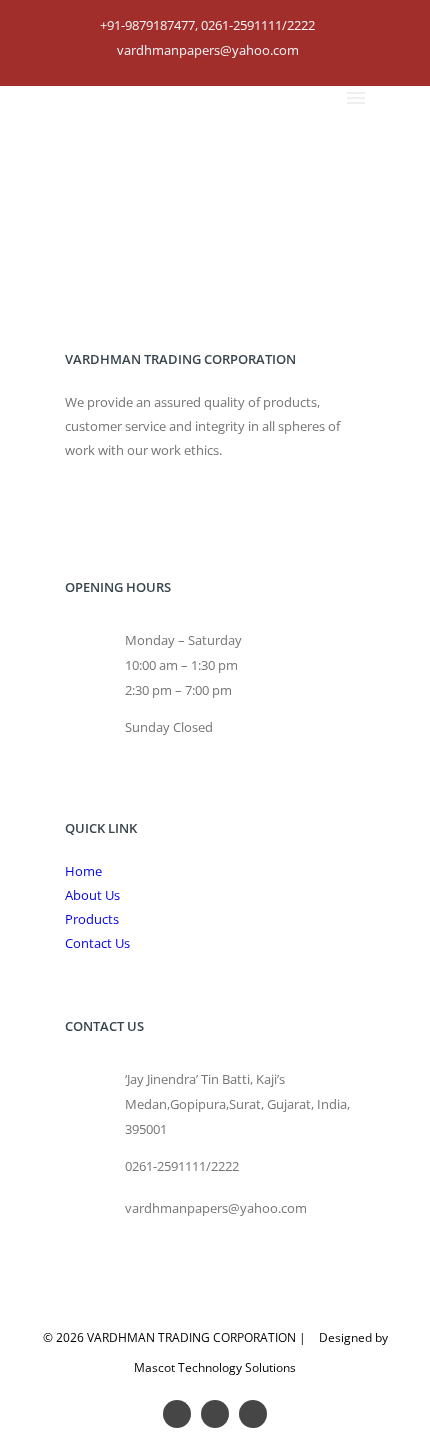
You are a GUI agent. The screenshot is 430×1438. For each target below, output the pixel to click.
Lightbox (307, 154)
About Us (92, 895)
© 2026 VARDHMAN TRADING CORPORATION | (174, 1337)
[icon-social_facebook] (220, 1414)
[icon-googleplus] (182, 1414)
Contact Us (97, 943)
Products (92, 919)
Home (258, 154)
